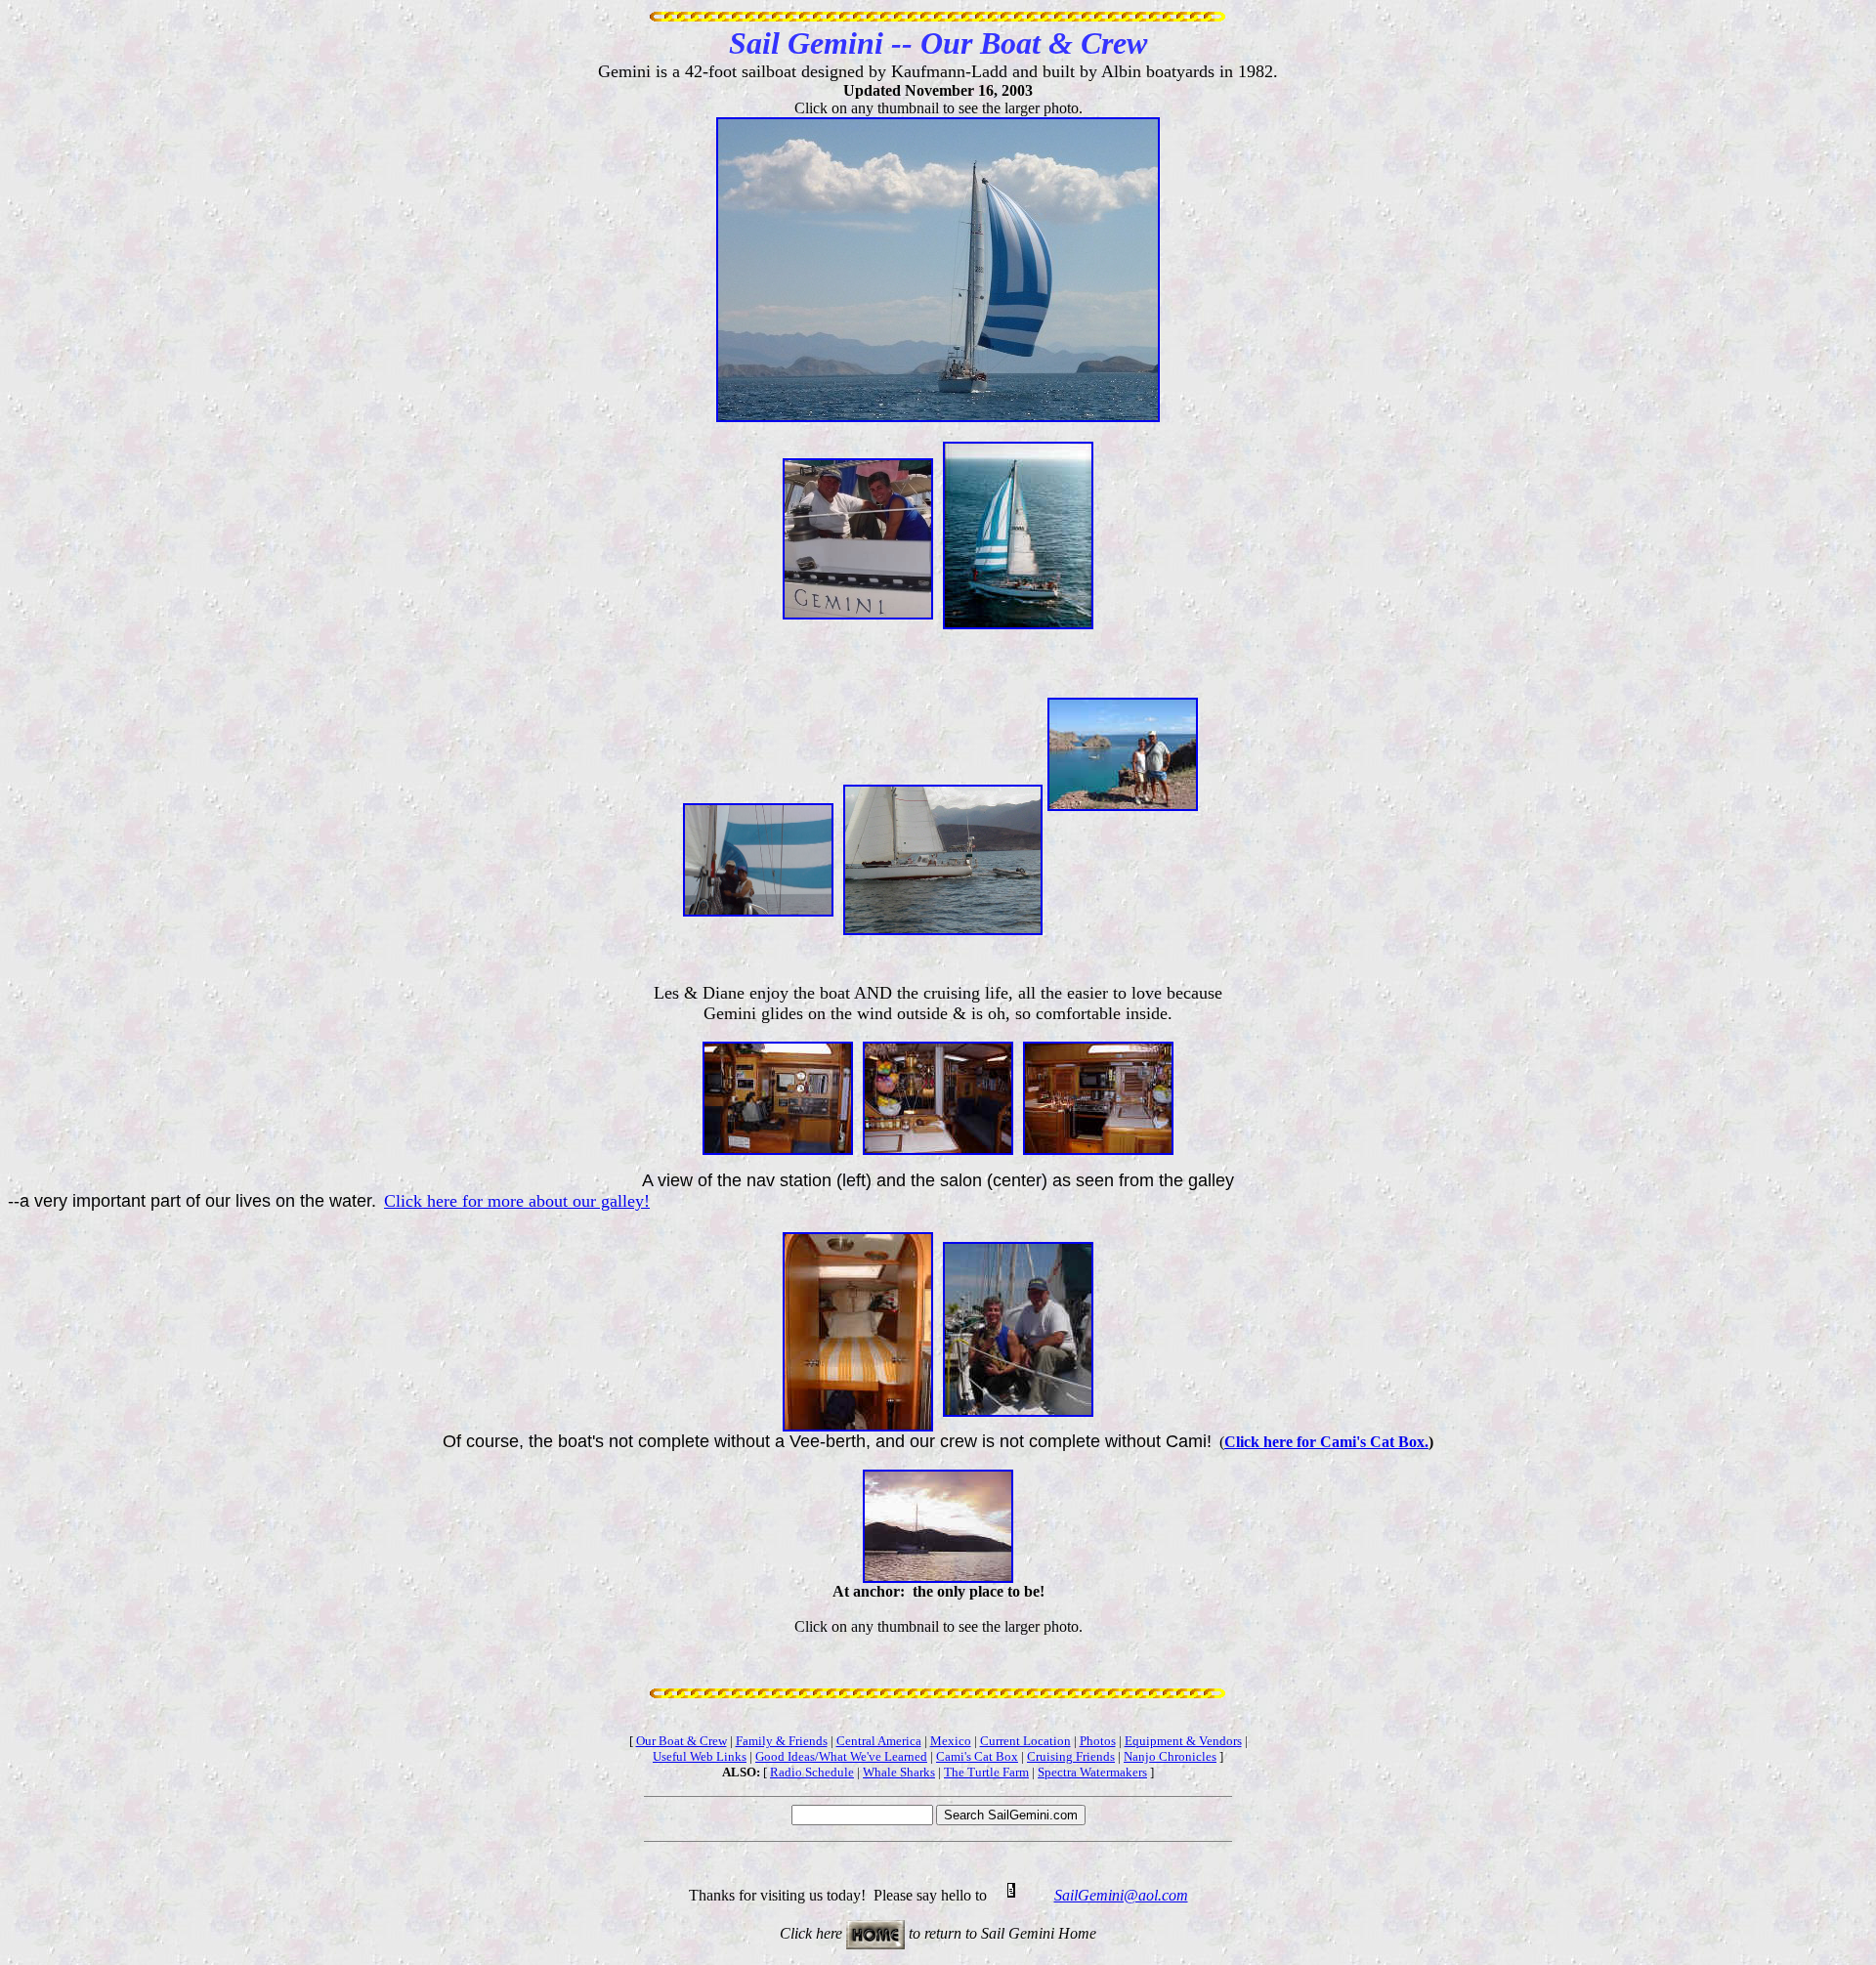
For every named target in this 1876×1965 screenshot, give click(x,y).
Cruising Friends (1071, 1756)
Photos (1098, 1741)
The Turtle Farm (986, 1772)
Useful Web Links (700, 1756)
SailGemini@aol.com (1121, 1895)
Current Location (1025, 1741)
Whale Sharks (899, 1772)
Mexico (951, 1741)
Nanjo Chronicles (1170, 1756)
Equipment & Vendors (1183, 1741)
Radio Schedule (812, 1772)
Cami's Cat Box (977, 1756)
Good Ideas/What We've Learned (841, 1756)
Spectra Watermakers (1092, 1772)
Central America (879, 1741)
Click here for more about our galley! (517, 1201)
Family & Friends (782, 1741)
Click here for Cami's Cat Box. (1326, 1442)
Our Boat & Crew (682, 1741)
